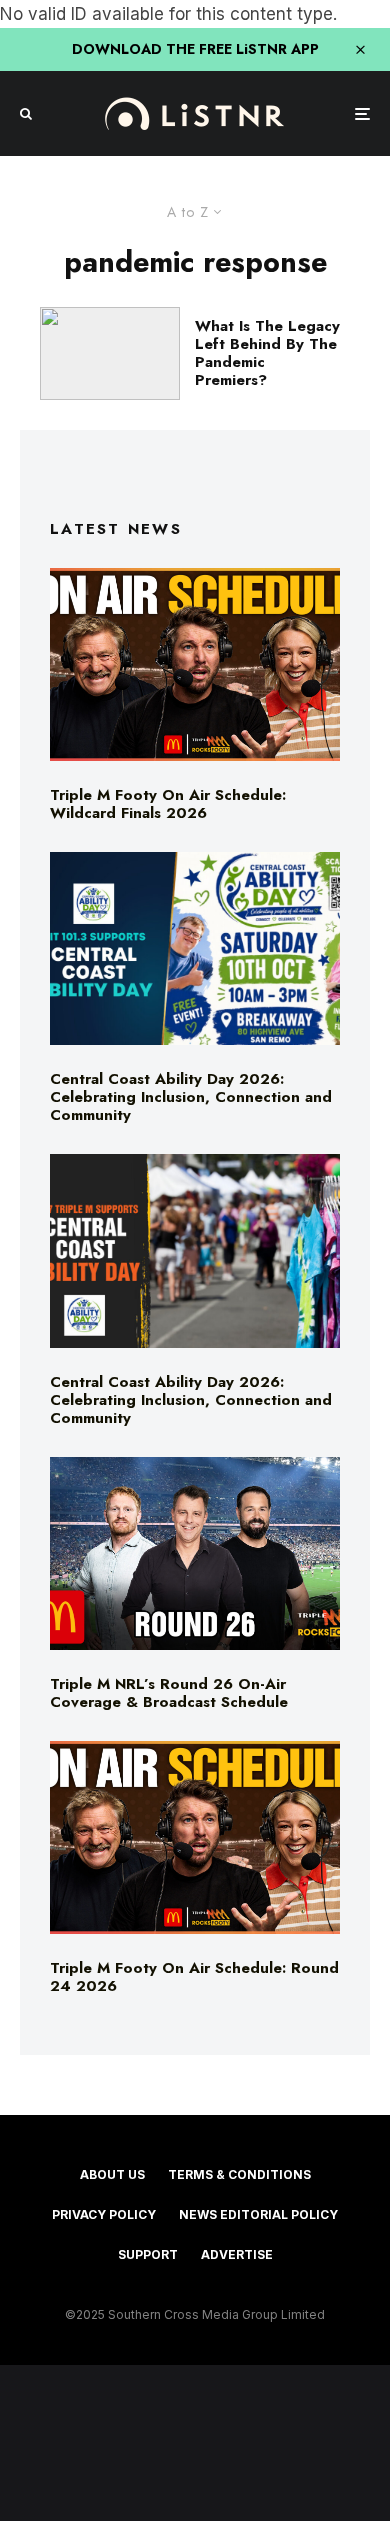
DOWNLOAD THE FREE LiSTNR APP (195, 49)
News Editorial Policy (258, 2214)
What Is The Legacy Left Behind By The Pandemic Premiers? (267, 353)
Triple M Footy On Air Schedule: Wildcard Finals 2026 (168, 804)
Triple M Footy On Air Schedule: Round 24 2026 (194, 1977)
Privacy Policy (104, 2214)
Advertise (237, 2254)
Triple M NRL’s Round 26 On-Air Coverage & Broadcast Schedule (169, 1693)
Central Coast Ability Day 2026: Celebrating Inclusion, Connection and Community (191, 1097)
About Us (112, 2174)
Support (148, 2254)
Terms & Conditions (239, 2174)
